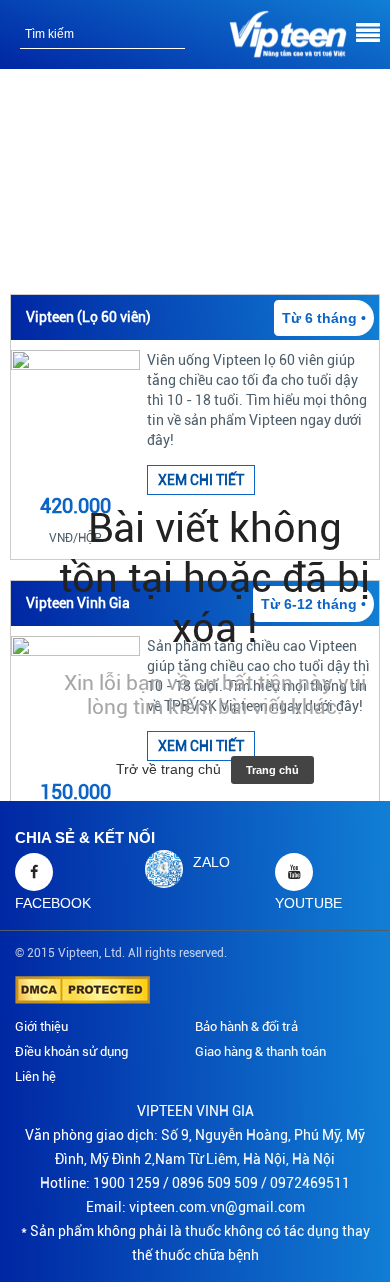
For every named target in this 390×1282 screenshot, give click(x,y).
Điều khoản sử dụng (71, 1051)
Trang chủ (272, 770)
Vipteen (78, 953)
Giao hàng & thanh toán (260, 1051)
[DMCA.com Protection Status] (82, 989)
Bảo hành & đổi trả (246, 1026)
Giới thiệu (41, 1026)
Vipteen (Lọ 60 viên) (88, 317)
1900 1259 (126, 1183)
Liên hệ (35, 1076)
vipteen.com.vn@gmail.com (217, 1207)
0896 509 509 (215, 1183)
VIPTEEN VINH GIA (195, 1111)
